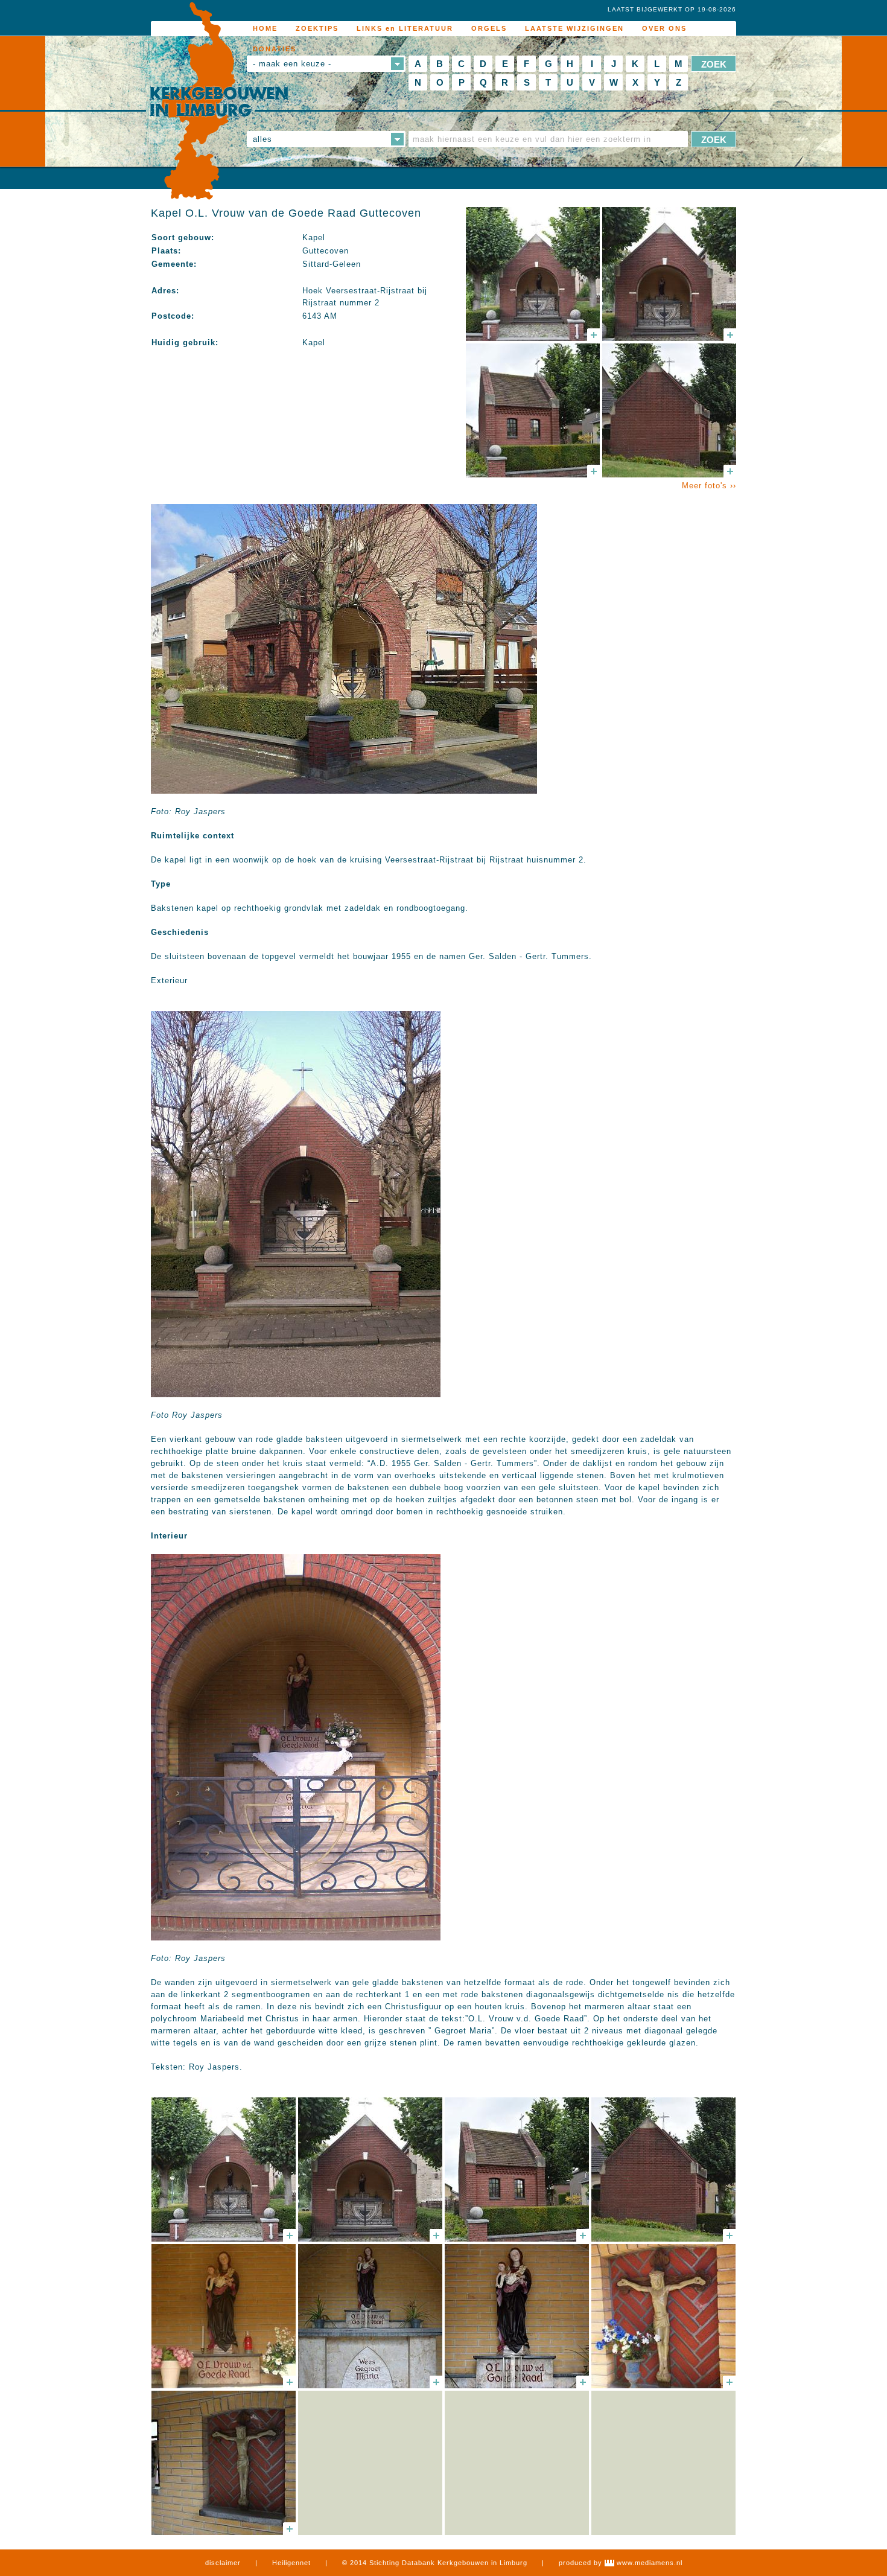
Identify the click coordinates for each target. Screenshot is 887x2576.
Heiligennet (291, 2563)
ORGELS (489, 28)
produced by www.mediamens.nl (621, 2563)
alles (262, 139)
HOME (265, 28)
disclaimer (223, 2563)
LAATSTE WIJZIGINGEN (574, 28)
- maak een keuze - (292, 64)
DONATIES (275, 49)
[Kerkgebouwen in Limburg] (219, 101)
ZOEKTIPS (317, 28)
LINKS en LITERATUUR (405, 28)
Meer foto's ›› (709, 486)
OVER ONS (664, 28)
